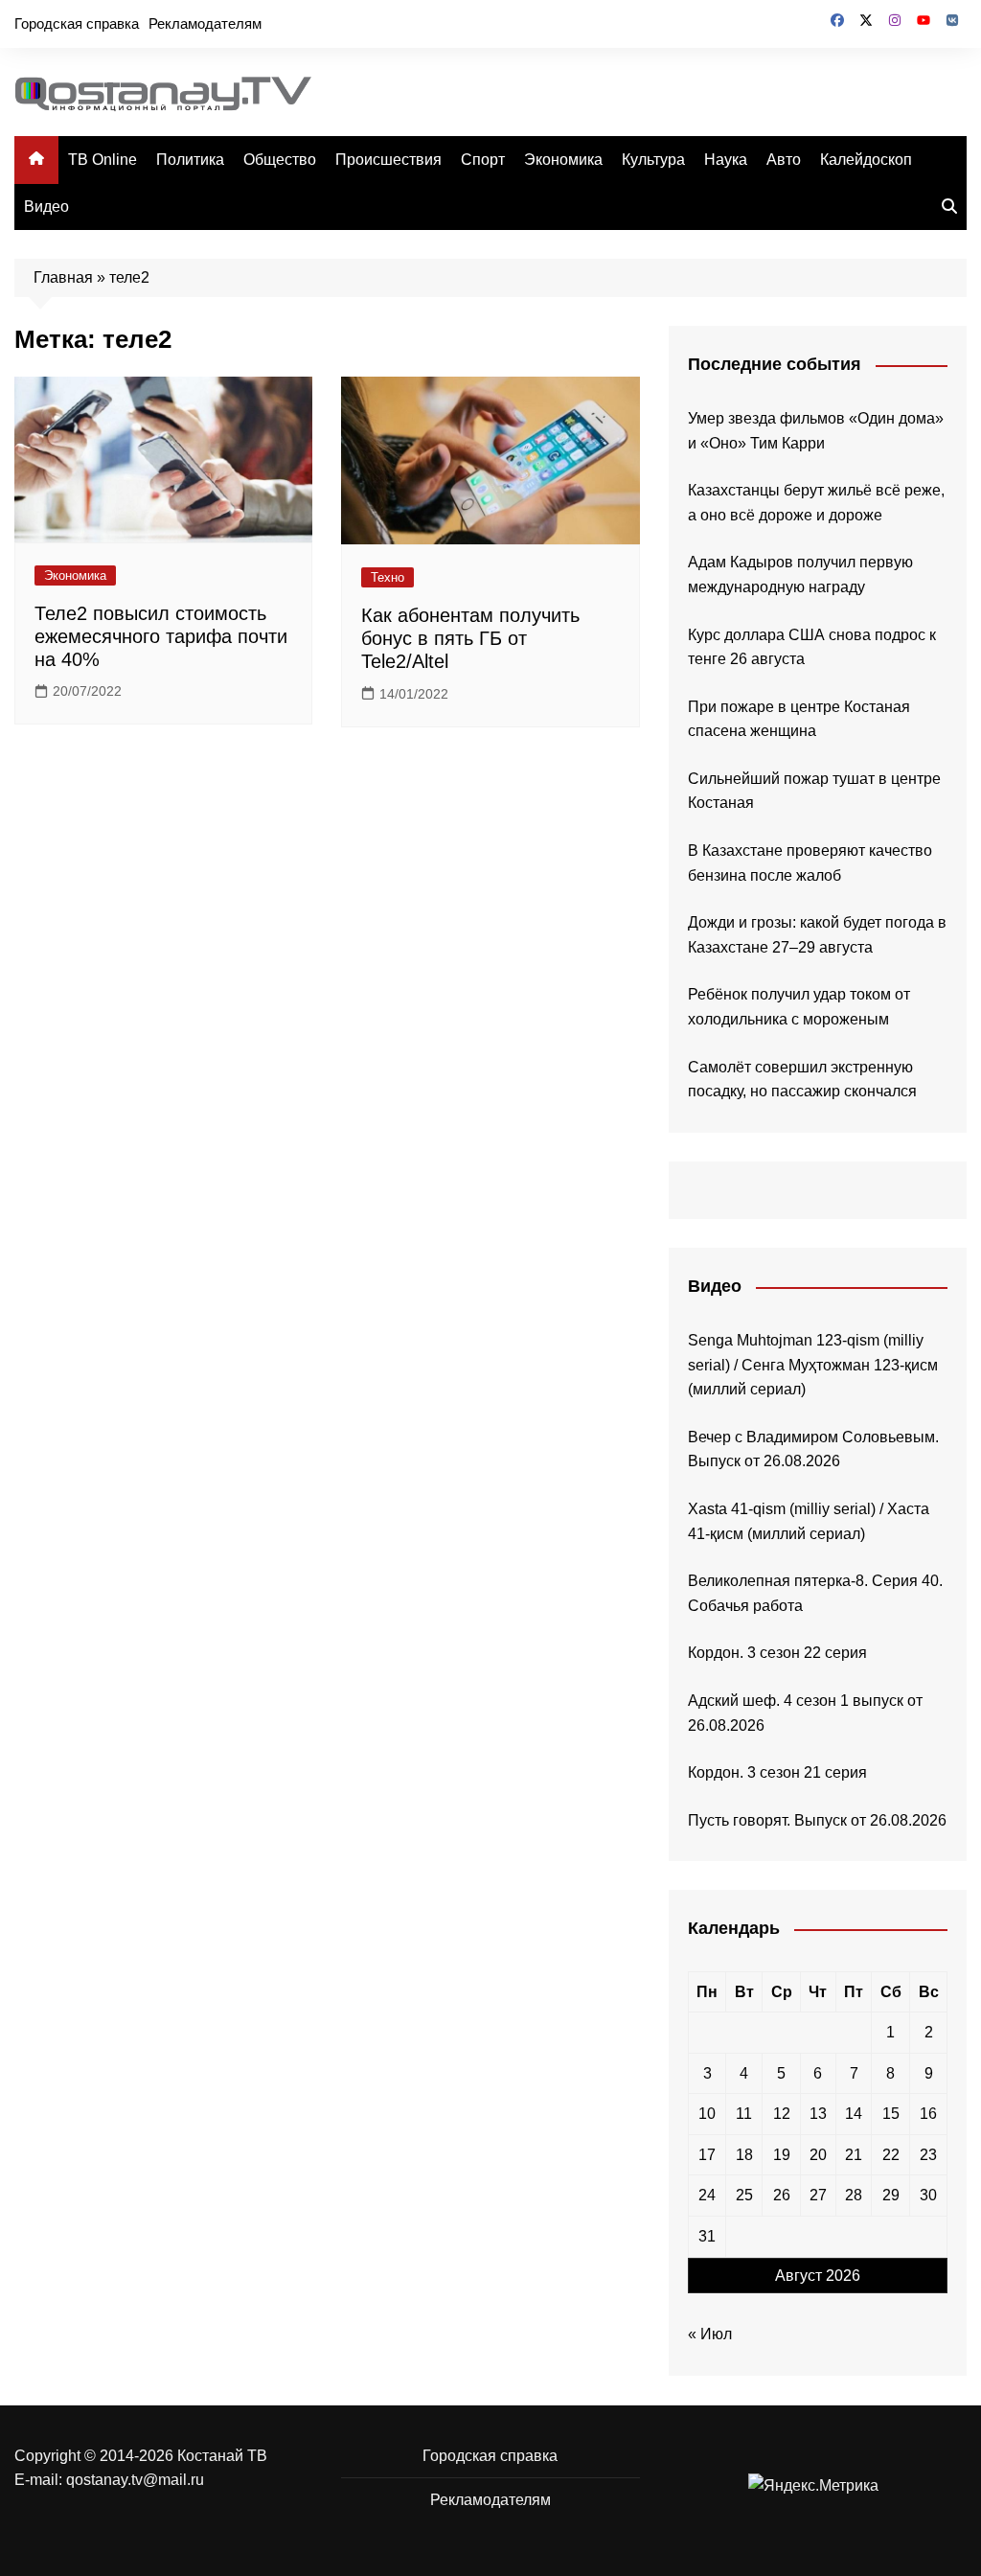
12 (782, 2114)
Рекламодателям (205, 23)
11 (744, 2114)
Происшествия (388, 160)
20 (818, 2155)
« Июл (710, 2334)
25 (744, 2195)
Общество (280, 160)
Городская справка (77, 23)
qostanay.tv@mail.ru (135, 2480)
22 (891, 2155)
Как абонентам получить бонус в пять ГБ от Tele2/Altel (470, 638)
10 (707, 2114)
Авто (784, 160)
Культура (653, 160)
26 (782, 2195)
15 (891, 2114)
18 (744, 2155)
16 (928, 2114)
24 (707, 2195)
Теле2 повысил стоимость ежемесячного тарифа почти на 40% (161, 636)
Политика (190, 160)
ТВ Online (103, 160)
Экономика (563, 160)
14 (854, 2114)
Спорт (483, 160)
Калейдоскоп (866, 160)
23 (928, 2155)
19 (782, 2155)
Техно (388, 577)
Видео (46, 207)
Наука (726, 160)
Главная (63, 277)
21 (854, 2155)
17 (707, 2155)
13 (818, 2114)
